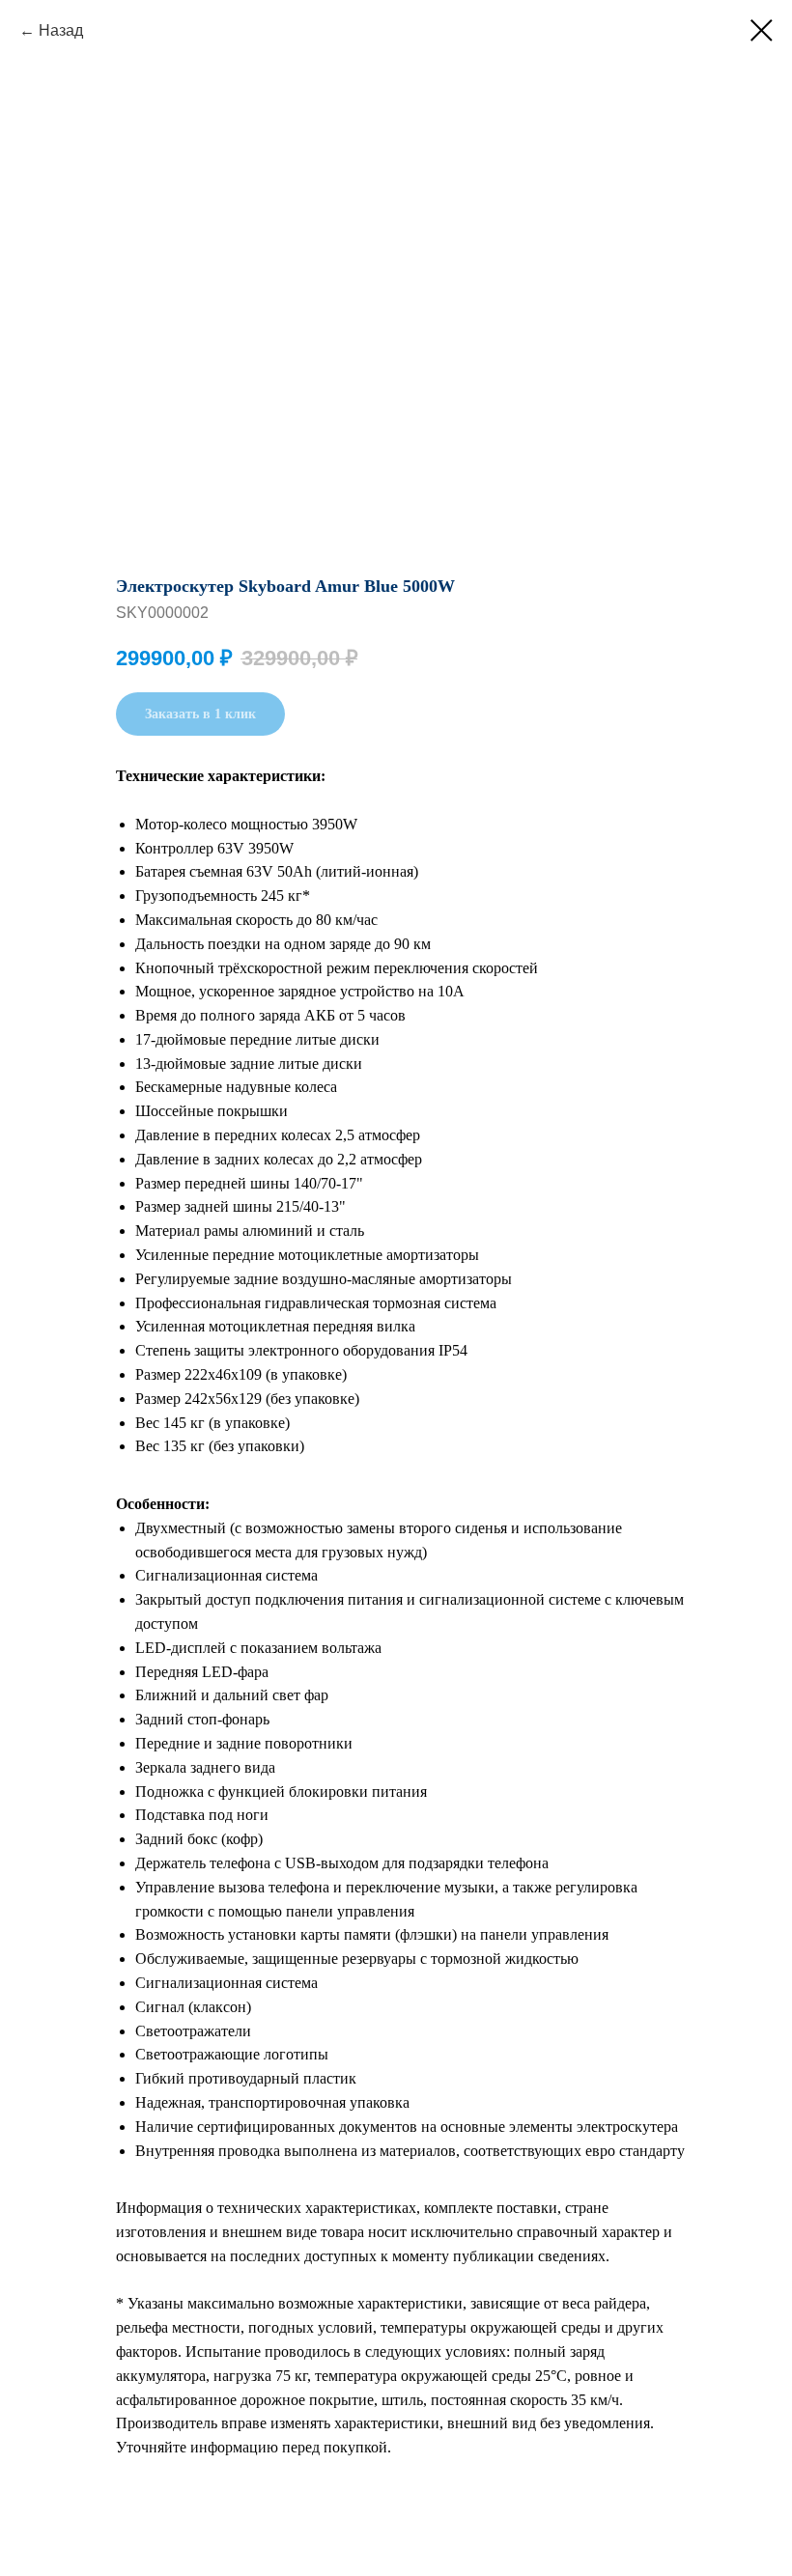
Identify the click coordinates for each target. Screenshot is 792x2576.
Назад (61, 30)
